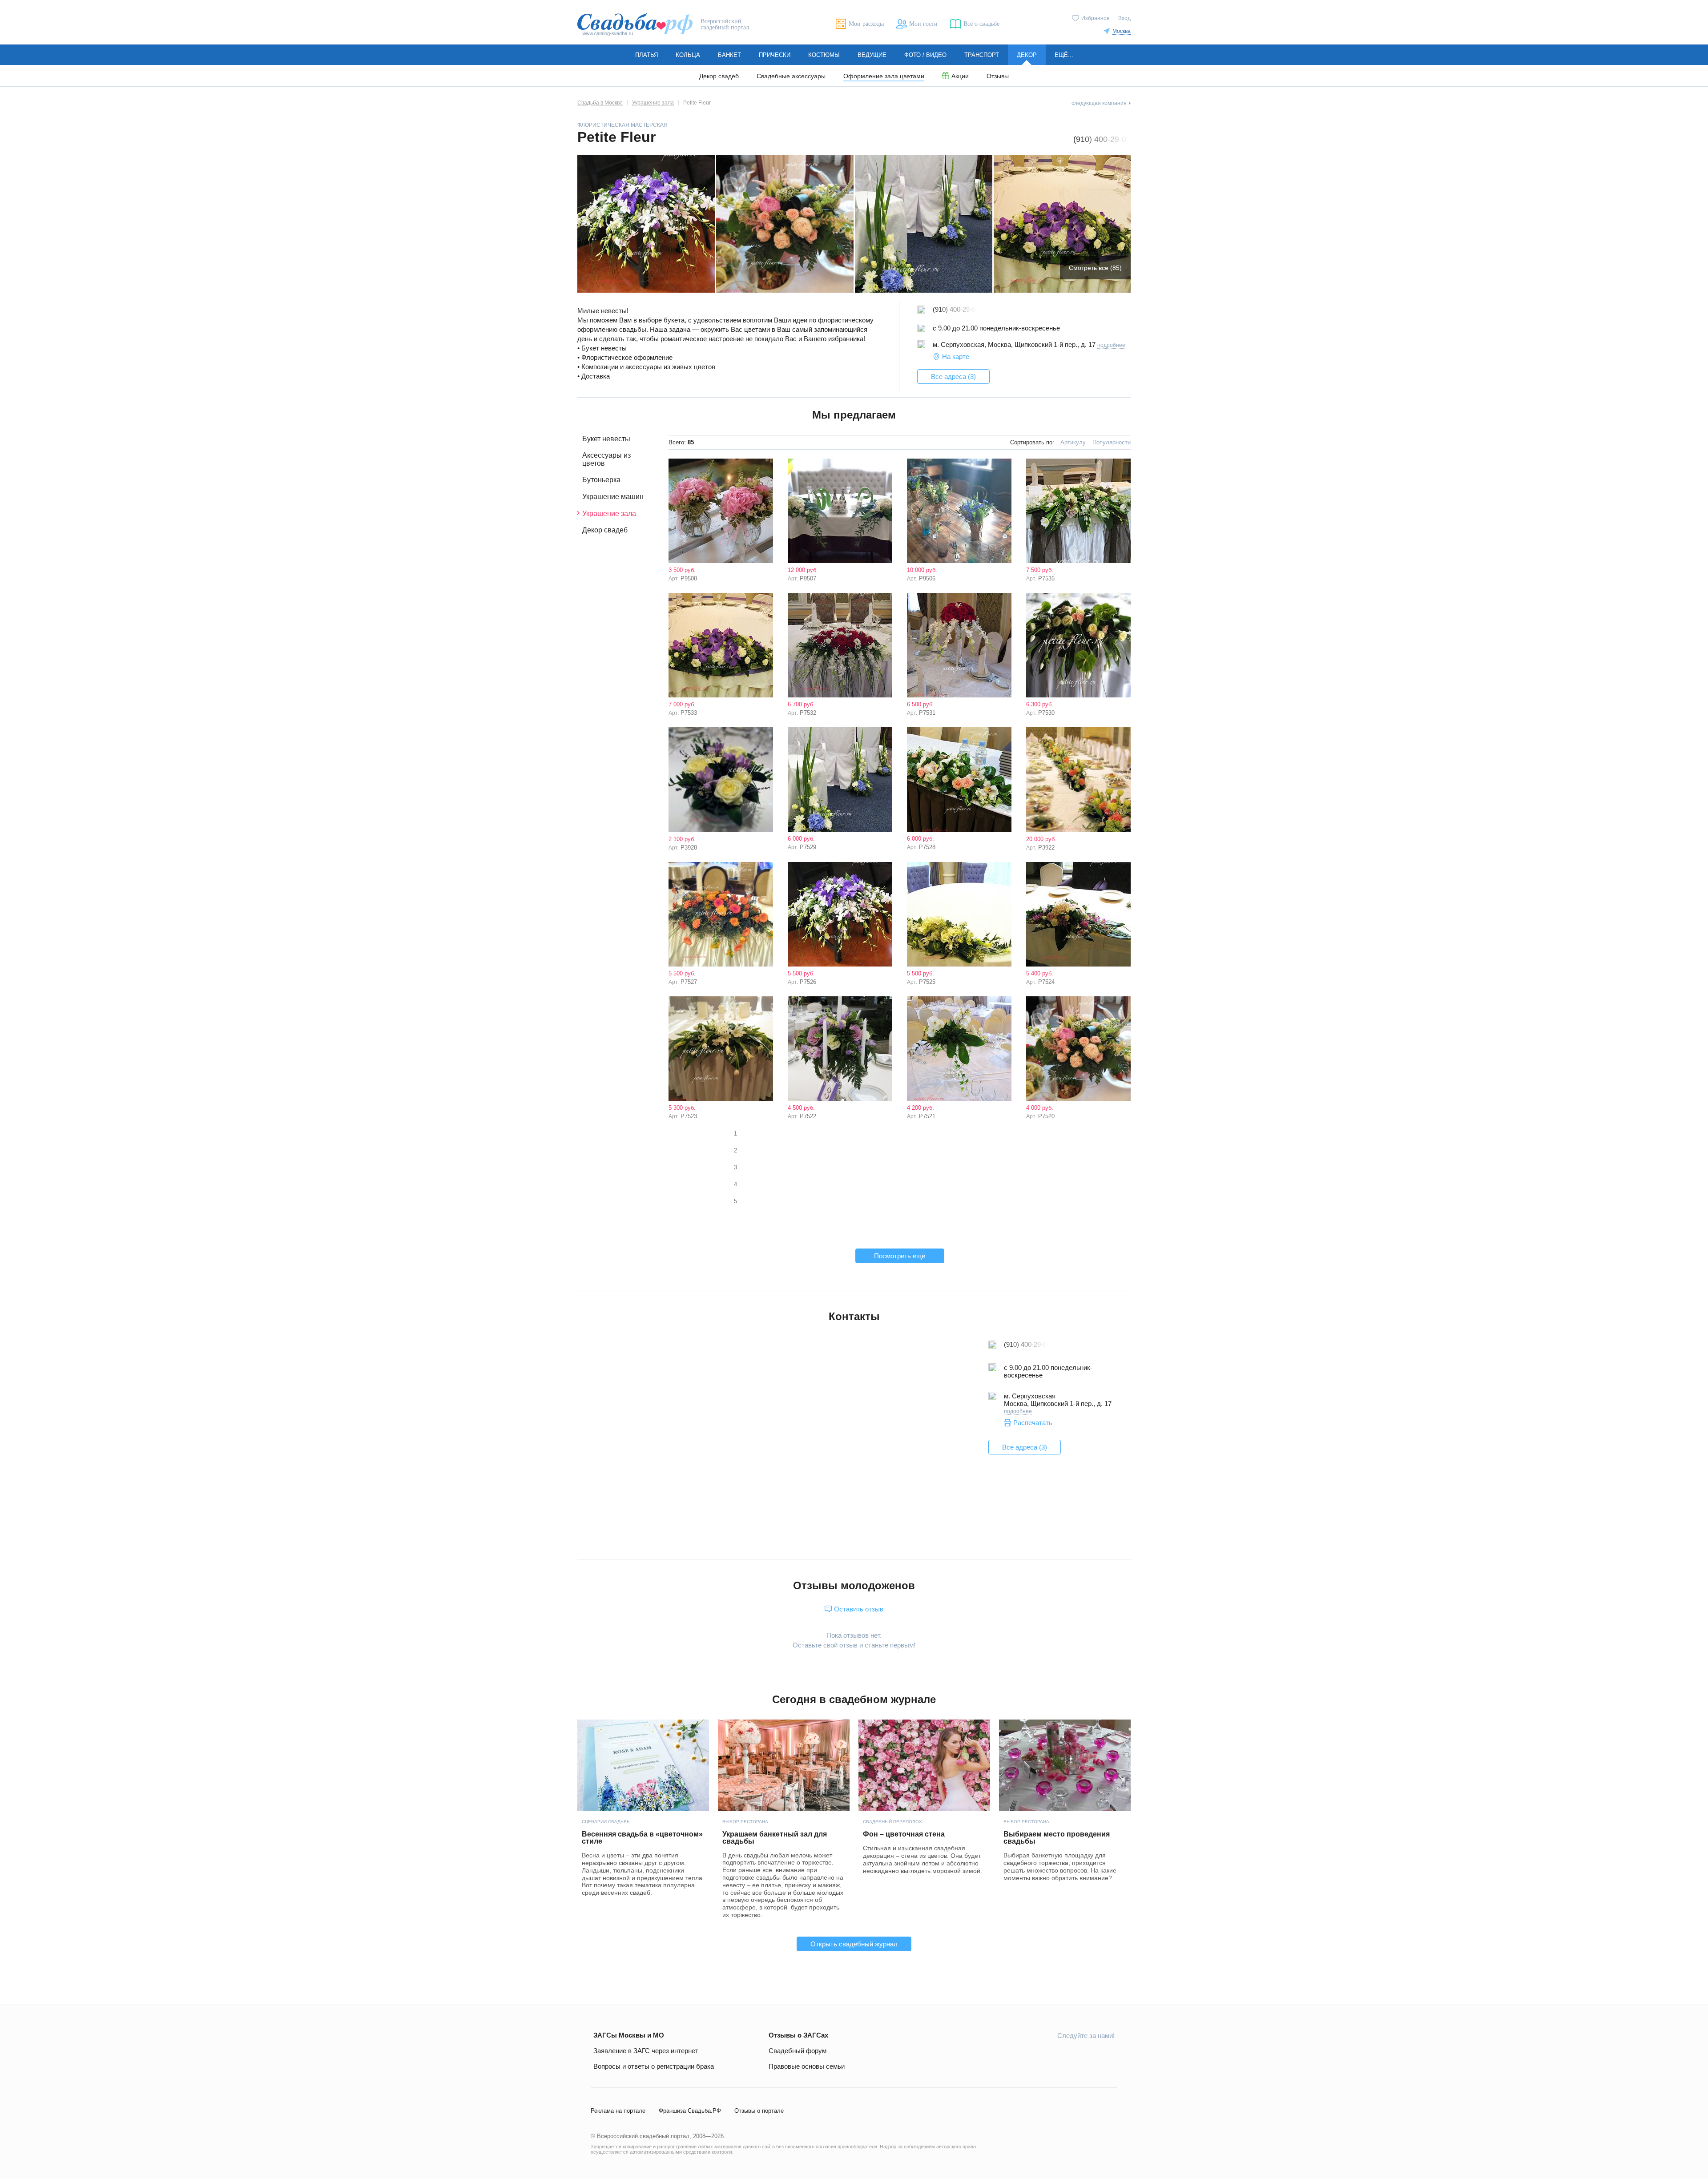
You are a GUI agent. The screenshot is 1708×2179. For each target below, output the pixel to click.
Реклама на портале (618, 2111)
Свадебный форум (798, 2051)
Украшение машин (613, 497)
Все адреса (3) (953, 377)
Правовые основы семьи (807, 2066)
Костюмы (824, 55)
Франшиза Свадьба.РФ (690, 2111)
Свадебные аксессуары (791, 76)
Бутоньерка (601, 480)
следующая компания (1099, 103)
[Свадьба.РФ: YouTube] (1066, 2055)
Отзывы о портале (759, 2111)
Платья (647, 55)
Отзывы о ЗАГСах (798, 2035)
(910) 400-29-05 (1102, 139)
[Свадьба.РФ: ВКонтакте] (1024, 2055)
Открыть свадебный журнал (854, 1944)
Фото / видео (925, 55)
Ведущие (872, 55)
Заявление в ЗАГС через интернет (646, 2051)
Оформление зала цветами (884, 76)
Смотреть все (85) (1095, 268)
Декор (1027, 55)
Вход (1124, 18)
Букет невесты (606, 439)
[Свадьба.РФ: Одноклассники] (1045, 2055)
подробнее (1111, 345)
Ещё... (1064, 55)
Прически (775, 55)
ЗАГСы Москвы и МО (629, 2035)
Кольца (688, 55)
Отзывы (998, 76)
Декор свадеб (719, 76)
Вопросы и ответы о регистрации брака (654, 2066)
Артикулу (1073, 442)
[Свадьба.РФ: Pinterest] (1108, 2055)
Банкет (729, 55)
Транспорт (982, 55)
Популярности (1112, 442)
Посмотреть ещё (900, 1256)
